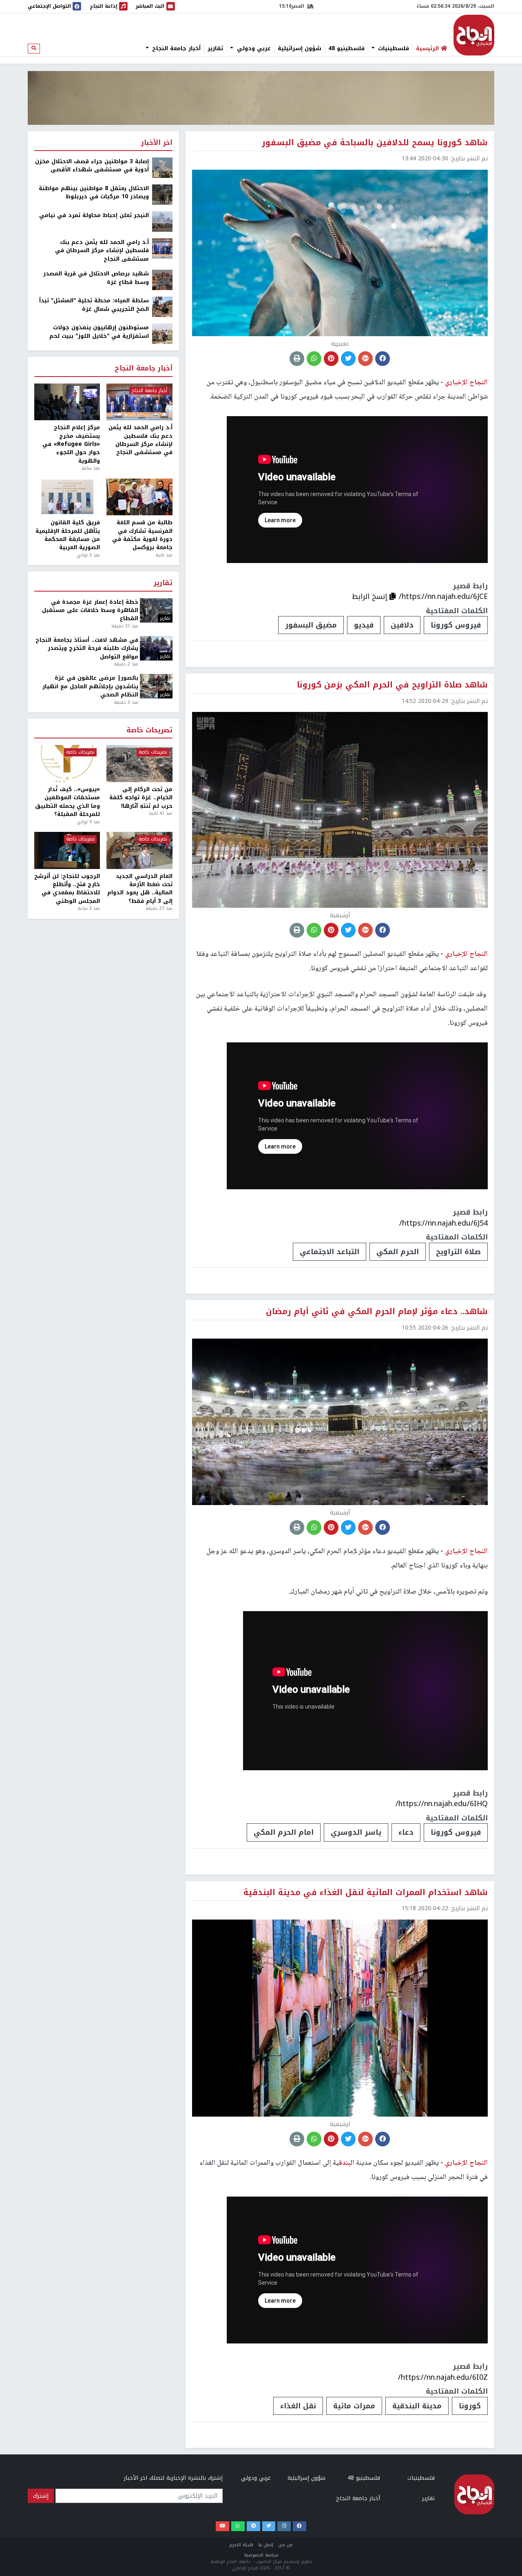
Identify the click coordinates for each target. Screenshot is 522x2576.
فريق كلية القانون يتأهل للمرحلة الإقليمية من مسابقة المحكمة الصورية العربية (68, 535)
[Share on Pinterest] (331, 359)
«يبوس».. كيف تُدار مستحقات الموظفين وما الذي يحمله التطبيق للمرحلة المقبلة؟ (67, 802)
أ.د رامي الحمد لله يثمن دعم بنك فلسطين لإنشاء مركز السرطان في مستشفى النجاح (102, 251)
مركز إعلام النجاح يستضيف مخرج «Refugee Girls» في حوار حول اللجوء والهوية (71, 444)
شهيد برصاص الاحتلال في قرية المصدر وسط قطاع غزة (96, 278)
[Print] (297, 359)
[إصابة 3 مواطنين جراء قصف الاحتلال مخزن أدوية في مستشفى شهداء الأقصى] (162, 167)
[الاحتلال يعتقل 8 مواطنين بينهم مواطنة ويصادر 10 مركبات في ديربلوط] (162, 194)
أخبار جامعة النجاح (175, 49)
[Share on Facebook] (383, 359)
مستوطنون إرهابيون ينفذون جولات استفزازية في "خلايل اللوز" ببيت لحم (99, 332)
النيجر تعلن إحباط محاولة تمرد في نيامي (94, 215)
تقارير (215, 49)
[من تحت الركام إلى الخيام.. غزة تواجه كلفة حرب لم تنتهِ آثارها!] (139, 764)
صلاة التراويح (458, 1252)
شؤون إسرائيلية (300, 49)
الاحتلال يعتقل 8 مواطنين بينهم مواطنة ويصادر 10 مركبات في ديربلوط (94, 193)
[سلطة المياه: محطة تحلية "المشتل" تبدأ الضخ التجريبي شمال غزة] (162, 307)
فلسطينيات (393, 49)
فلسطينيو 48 (346, 49)
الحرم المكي (398, 1252)
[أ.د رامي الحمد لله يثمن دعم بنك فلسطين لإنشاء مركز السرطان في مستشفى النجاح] (162, 248)
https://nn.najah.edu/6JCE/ (443, 596)
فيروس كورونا (456, 625)
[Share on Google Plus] (365, 359)
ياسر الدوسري (356, 1832)
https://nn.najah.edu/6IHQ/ (442, 1804)
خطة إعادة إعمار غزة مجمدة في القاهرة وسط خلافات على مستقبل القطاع (90, 611)
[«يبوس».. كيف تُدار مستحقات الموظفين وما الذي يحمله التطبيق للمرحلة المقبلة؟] (67, 764)
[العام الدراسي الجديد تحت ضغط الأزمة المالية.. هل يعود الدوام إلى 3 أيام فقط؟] (139, 850)
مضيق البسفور (311, 625)
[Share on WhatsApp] (314, 359)
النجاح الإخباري (474, 35)
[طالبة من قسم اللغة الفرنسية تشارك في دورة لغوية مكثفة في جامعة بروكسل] (139, 497)
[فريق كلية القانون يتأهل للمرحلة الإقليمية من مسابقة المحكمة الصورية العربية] (67, 497)
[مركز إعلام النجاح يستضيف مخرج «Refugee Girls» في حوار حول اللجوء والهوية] (67, 402)
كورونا (470, 2406)
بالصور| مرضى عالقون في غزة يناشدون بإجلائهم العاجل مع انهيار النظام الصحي (90, 686)
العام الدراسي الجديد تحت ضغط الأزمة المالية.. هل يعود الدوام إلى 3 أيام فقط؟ (140, 889)
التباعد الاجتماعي (330, 1252)
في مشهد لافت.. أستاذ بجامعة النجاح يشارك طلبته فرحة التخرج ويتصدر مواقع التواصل (87, 648)
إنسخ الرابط (371, 596)
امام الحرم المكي (284, 1832)
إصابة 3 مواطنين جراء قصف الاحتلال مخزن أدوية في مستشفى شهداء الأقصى (92, 166)
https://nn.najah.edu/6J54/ (443, 1223)
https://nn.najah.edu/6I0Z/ (443, 2377)
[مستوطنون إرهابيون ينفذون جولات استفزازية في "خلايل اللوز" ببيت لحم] (162, 334)
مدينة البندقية (417, 2406)
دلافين (402, 625)
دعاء (406, 1832)
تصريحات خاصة (149, 730)
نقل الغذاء (298, 2406)
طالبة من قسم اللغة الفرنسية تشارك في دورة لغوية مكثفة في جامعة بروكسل (142, 535)
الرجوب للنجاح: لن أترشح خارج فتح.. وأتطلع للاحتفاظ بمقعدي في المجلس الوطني (67, 889)
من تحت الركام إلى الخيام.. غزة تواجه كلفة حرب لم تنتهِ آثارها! (141, 798)
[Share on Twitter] (348, 359)
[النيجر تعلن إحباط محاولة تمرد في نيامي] (162, 221)
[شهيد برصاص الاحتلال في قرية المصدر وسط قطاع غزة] (162, 280)
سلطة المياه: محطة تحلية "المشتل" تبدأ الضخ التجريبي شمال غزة (94, 305)
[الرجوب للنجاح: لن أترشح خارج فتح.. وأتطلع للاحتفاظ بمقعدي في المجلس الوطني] (67, 850)
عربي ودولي (253, 49)
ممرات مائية (354, 2406)
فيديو (364, 625)
